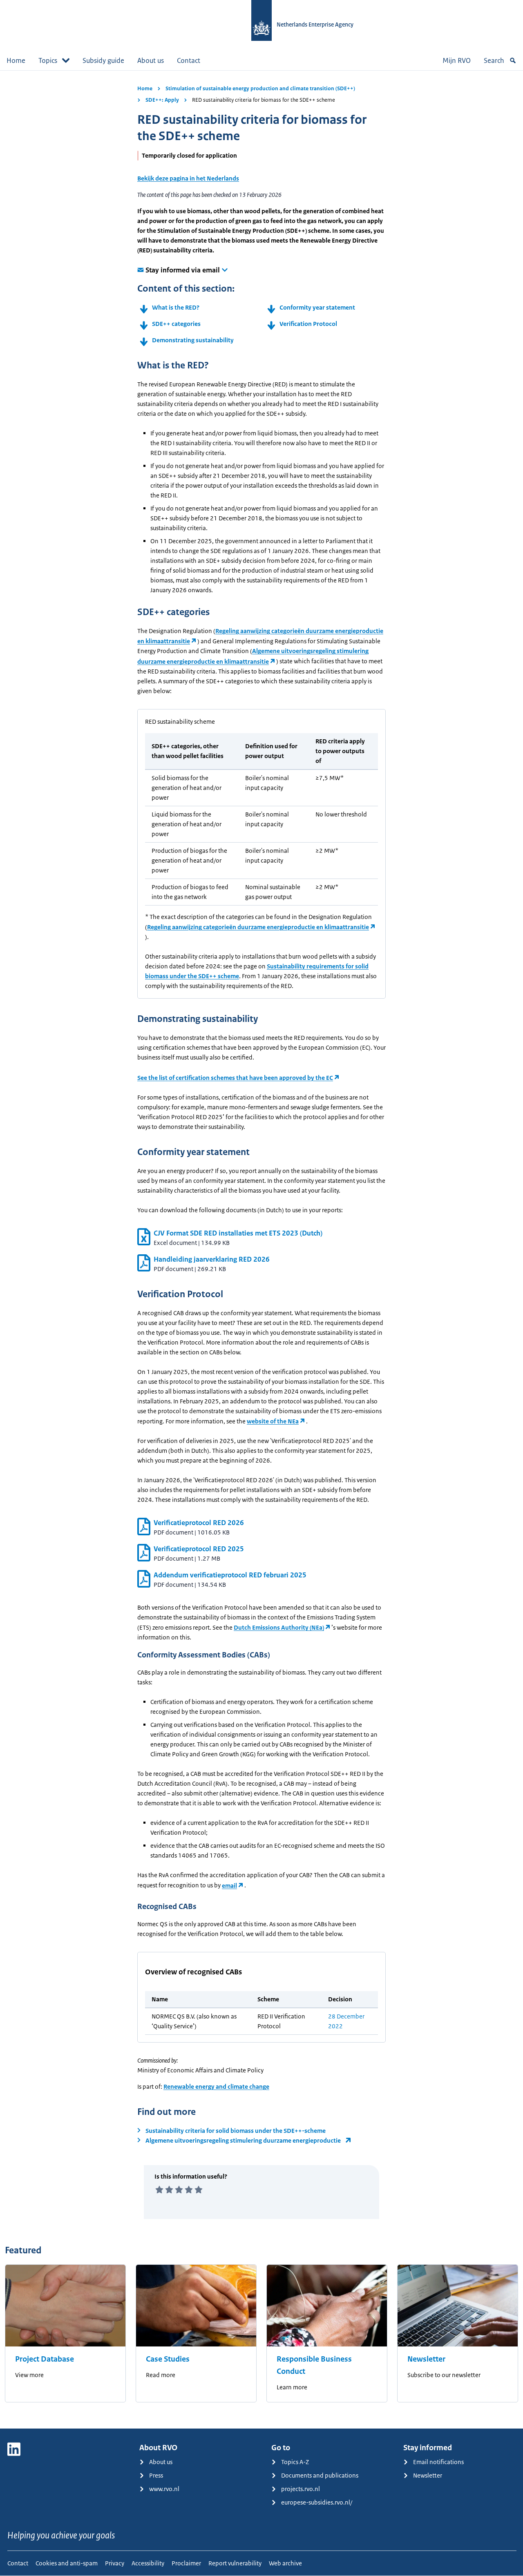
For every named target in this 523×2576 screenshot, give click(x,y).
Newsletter (426, 2359)
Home (16, 60)
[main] (261, 1249)
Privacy (115, 2563)
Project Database (45, 2359)
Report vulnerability (235, 2563)
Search (494, 60)
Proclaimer (186, 2563)
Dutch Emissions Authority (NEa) (279, 1627)
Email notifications (438, 2462)
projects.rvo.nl (301, 2489)
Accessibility (148, 2563)
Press (156, 2475)
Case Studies (168, 2359)
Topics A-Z (295, 2462)
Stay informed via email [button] (183, 270)
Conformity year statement (317, 307)
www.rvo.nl (164, 2489)
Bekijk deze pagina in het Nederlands (188, 178)
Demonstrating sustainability (193, 340)
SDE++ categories (176, 324)
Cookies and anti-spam (67, 2563)
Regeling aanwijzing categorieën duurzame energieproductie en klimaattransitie (258, 927)
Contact (189, 60)
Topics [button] (48, 60)
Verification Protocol (308, 324)
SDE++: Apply (162, 100)
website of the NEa (273, 1421)
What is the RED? (176, 307)
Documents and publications (320, 2475)
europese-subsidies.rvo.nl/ (317, 2502)
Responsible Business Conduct (314, 2365)
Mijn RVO (457, 60)
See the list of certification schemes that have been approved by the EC (235, 1078)
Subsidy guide (103, 60)
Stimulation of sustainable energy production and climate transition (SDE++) (260, 88)
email (229, 1886)
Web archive (285, 2563)
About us (151, 60)
